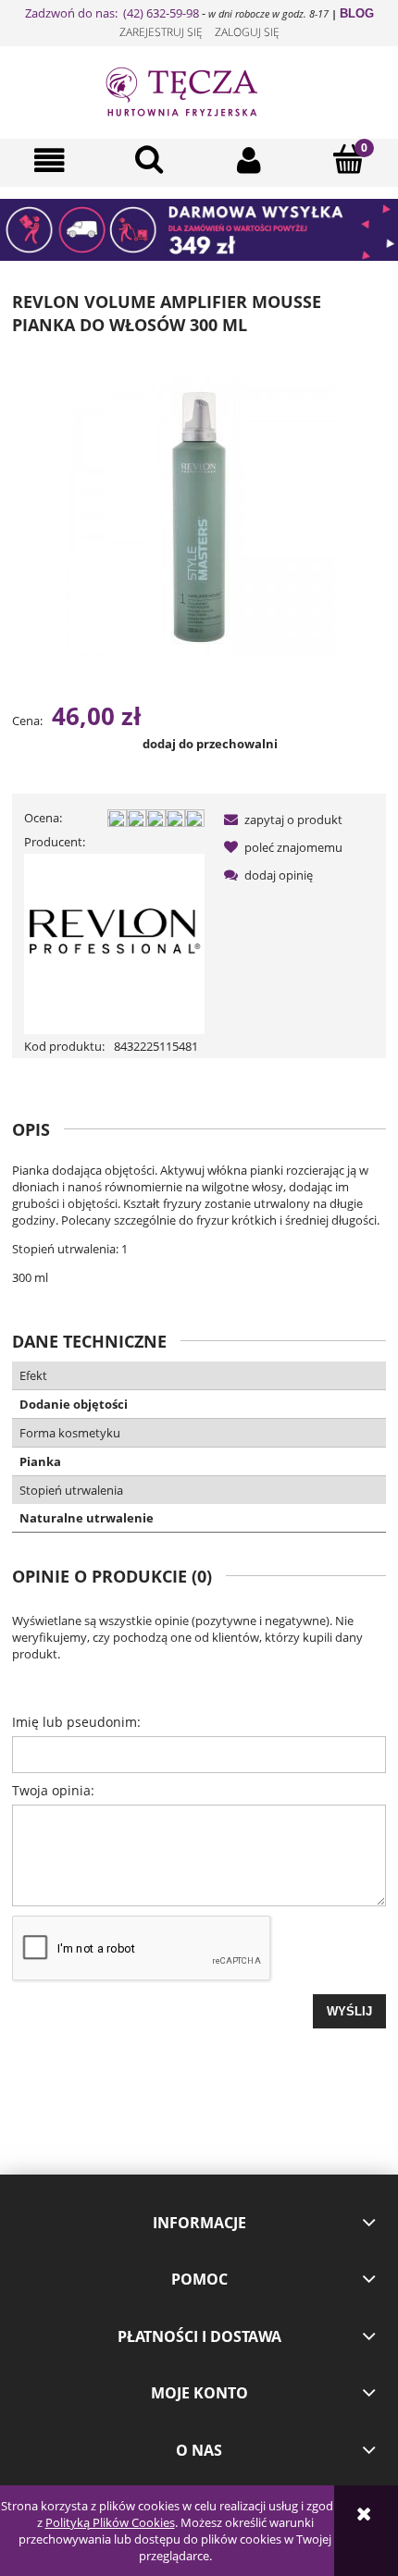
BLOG (357, 13)
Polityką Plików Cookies (110, 2522)
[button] (50, 160)
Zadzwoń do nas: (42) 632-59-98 (112, 13)
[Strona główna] (199, 90)
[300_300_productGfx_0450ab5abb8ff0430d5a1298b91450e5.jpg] (199, 515)
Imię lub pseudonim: (76, 1722)
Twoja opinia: (53, 1790)
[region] (199, 230)
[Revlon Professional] (114, 943)
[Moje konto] (249, 160)
